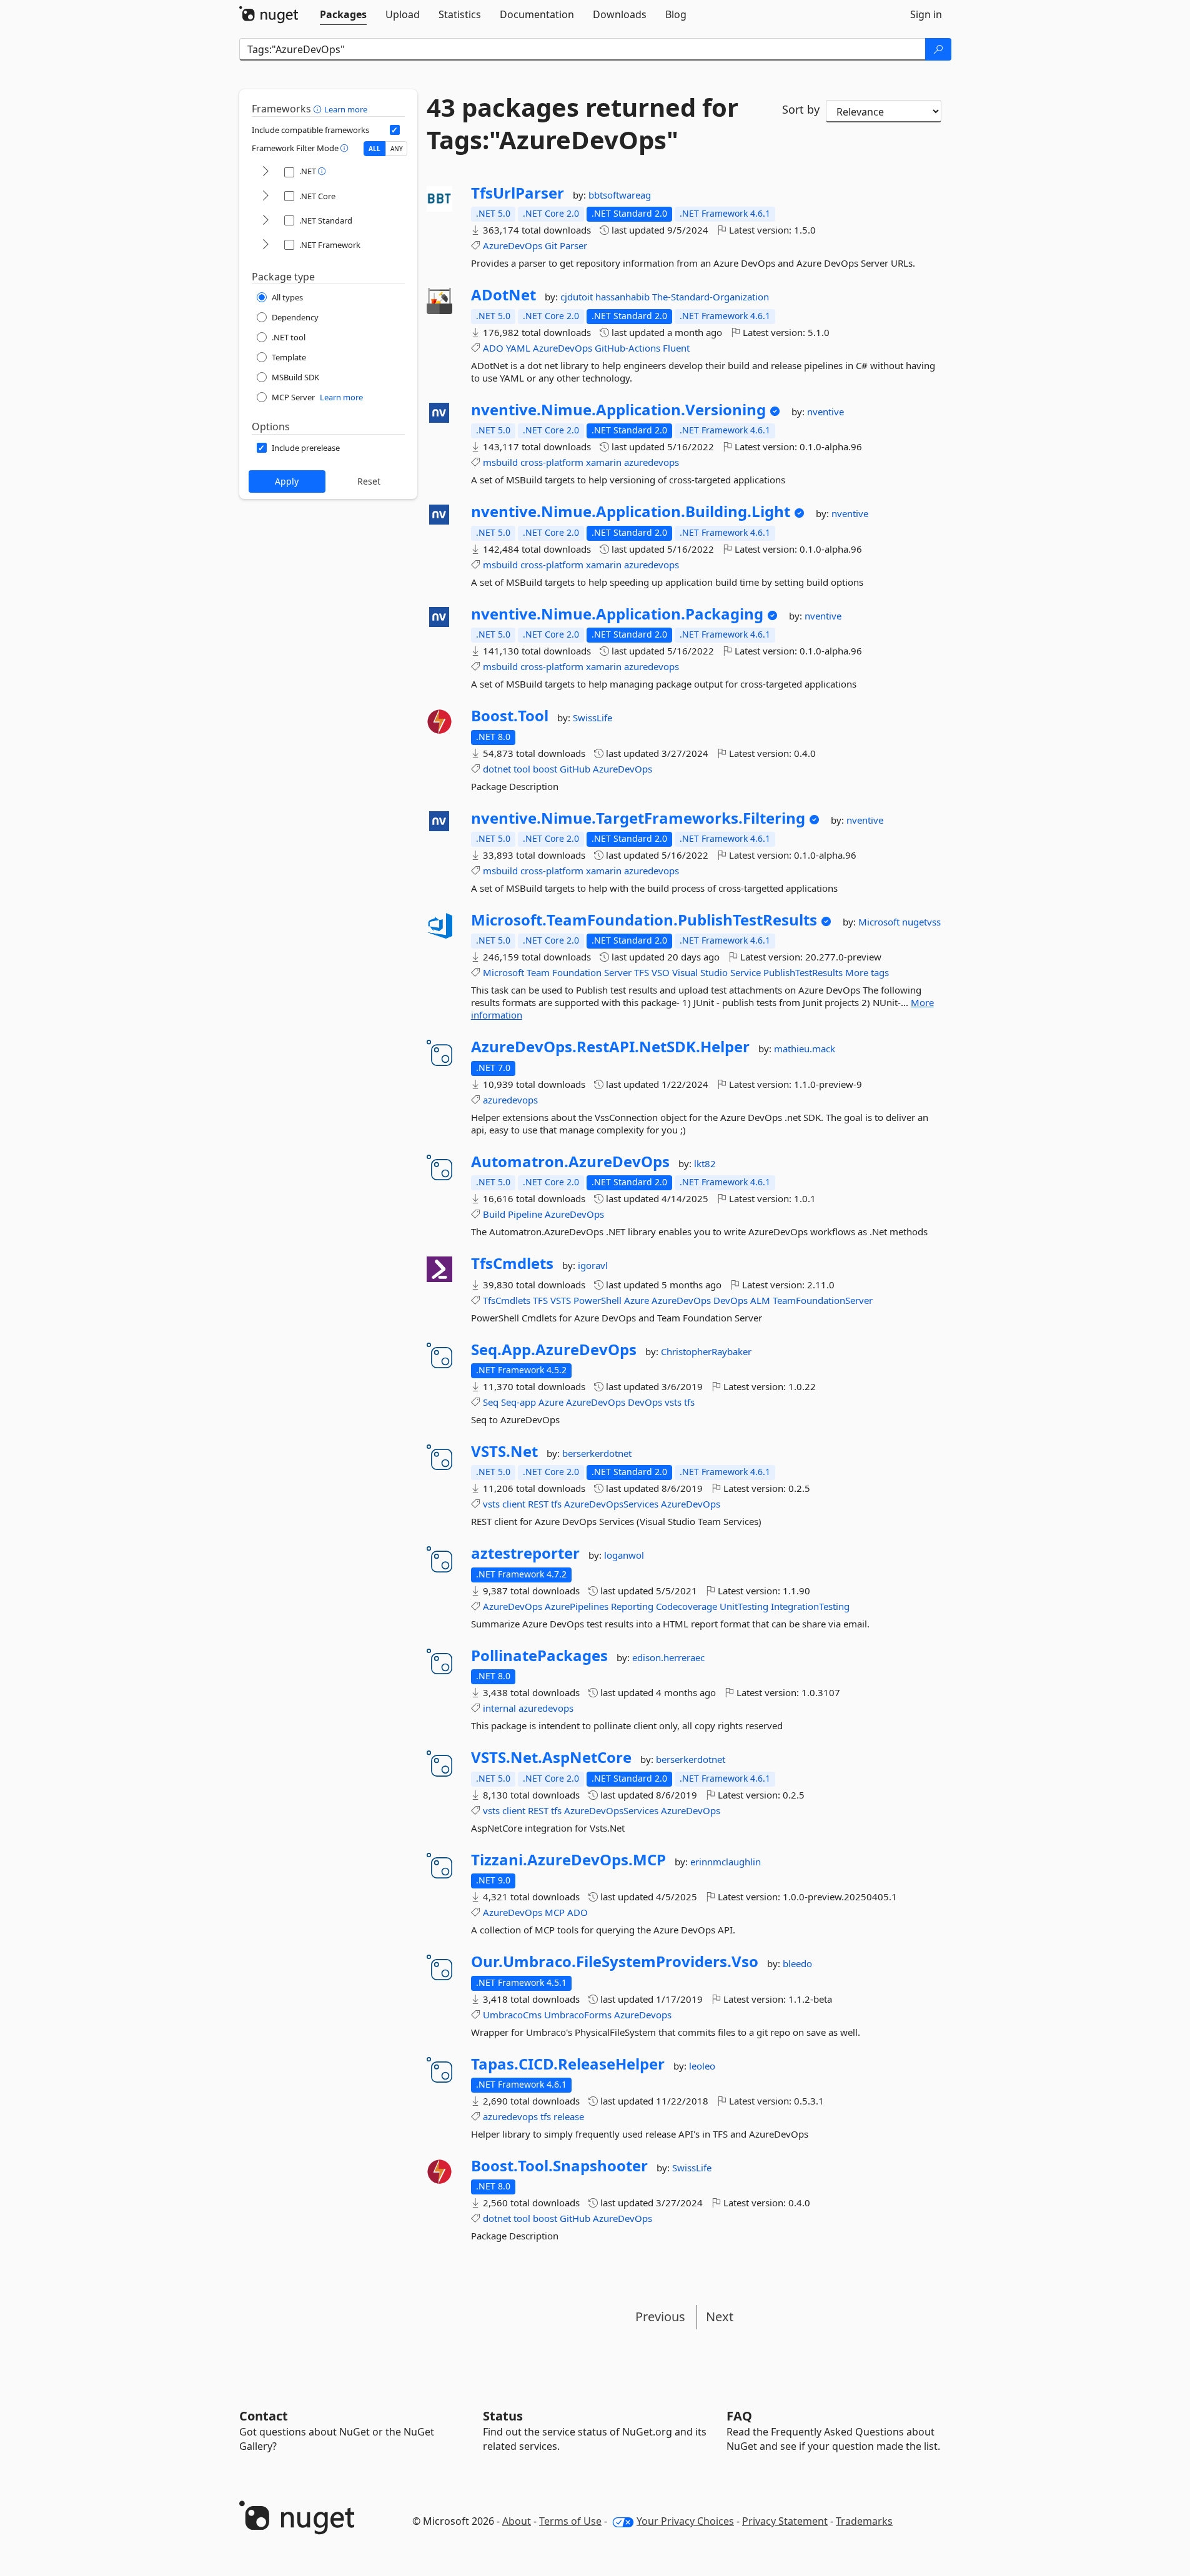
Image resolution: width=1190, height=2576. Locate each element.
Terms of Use (570, 2521)
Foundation (577, 972)
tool (522, 769)
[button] (319, 109)
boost (545, 769)
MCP (555, 1912)
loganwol (624, 1555)
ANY (397, 149)
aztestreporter (525, 1553)
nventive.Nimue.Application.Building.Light (631, 511)
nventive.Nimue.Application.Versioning (618, 410)
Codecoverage (687, 1606)
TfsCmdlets (512, 1263)
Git (551, 245)
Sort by (801, 109)
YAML (518, 348)
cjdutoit (578, 297)
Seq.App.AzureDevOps (554, 1350)
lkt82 (705, 1163)
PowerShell (597, 1300)
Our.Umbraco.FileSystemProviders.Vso (615, 1962)
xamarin (604, 462)
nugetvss (921, 922)
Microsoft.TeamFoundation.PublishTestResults (644, 920)
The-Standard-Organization (711, 297)
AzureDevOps (513, 245)
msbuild (500, 462)
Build (494, 1214)
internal (499, 1708)
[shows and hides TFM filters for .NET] (265, 172)
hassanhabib (624, 297)
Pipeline (525, 1214)
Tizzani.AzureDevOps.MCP (568, 1860)
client (514, 1504)
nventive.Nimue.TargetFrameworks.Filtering (638, 818)
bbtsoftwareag (620, 195)
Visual (685, 972)
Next (720, 2317)
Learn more (346, 109)
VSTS (561, 1300)
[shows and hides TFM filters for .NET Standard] (265, 221)
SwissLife (593, 718)
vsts (673, 1402)
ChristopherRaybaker (706, 1351)
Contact (264, 2416)
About (517, 2521)
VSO (661, 972)
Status (503, 2416)
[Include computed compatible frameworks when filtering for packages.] (395, 130)
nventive (826, 412)
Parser (573, 245)
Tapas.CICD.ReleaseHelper (568, 2064)
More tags (867, 972)
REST (538, 1504)
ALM (760, 1300)
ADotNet (503, 295)
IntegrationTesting (810, 1606)
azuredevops (652, 462)
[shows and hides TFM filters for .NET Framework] (265, 245)
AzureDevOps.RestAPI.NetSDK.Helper (610, 1047)
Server (618, 972)
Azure (637, 1300)
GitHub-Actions (627, 348)
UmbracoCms (512, 2015)
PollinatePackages (539, 1656)
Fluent (676, 348)
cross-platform (552, 462)
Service (746, 972)
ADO (493, 348)
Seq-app (518, 1402)
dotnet (497, 769)
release (569, 2116)
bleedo (797, 1963)
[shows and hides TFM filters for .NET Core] (265, 196)
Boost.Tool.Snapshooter (559, 2166)
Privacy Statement (785, 2521)
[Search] (938, 49)
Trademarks (864, 2521)
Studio (714, 972)
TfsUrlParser (518, 193)
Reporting (632, 1606)
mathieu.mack (805, 1049)
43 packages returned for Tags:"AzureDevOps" (583, 124)
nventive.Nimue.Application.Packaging (617, 614)
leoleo (702, 2066)
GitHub (575, 769)
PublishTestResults (803, 972)
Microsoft (880, 922)
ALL (374, 149)
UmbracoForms (578, 2015)
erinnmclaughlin (726, 1862)
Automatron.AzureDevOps (570, 1162)
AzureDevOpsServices (611, 1504)
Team (538, 972)
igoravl (593, 1265)
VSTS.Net (504, 1451)
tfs (689, 1402)
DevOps (731, 1300)
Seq (491, 1402)
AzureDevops (643, 2015)
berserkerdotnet (597, 1453)
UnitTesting (744, 1606)
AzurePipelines (577, 1606)
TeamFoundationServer (823, 1300)
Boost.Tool (510, 716)
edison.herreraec (668, 1657)
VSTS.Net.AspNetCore (551, 1757)
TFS (642, 972)
